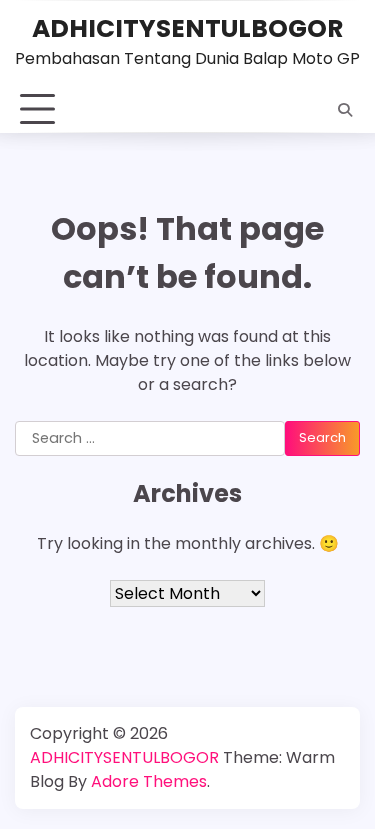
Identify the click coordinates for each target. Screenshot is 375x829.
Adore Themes (149, 781)
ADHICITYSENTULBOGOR (187, 28)
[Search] (345, 110)
